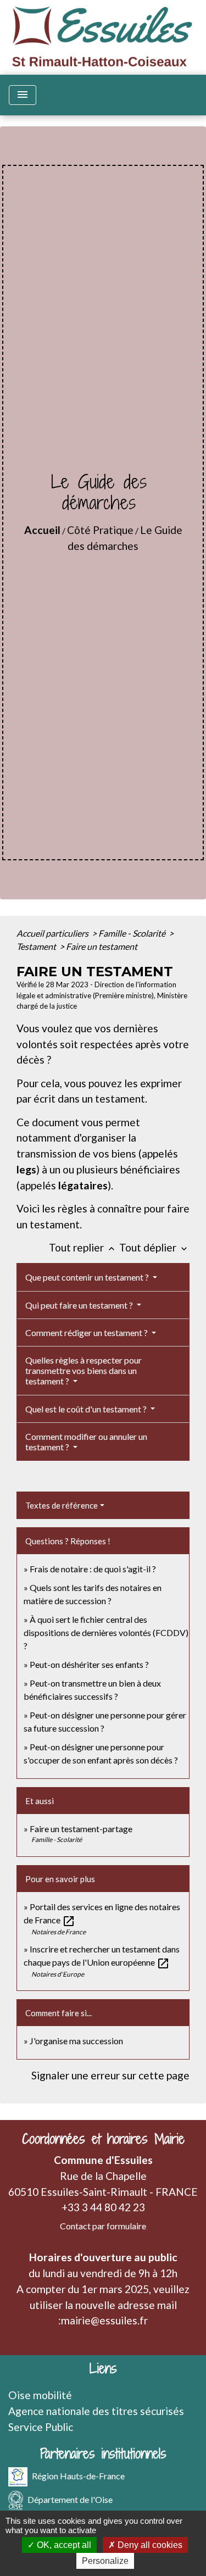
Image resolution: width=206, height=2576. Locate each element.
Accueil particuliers (53, 933)
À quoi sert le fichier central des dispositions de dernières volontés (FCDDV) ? (106, 1632)
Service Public (41, 2427)
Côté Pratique (100, 530)
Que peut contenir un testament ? (88, 1277)
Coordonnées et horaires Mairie (103, 2139)
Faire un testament (102, 946)
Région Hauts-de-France (78, 2476)
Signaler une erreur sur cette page (110, 2075)
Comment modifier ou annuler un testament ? (86, 1442)
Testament (37, 946)
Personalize (105, 2561)
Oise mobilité (40, 2395)
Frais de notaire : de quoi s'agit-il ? (93, 1569)
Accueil (42, 530)
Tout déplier (154, 1247)
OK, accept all (63, 2545)
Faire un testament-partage (81, 1829)
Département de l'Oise (70, 2499)
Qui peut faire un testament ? (80, 1305)
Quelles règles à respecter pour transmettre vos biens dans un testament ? (83, 1370)
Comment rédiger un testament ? (87, 1332)
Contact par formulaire (103, 2226)
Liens (103, 2369)
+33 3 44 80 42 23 (103, 2207)
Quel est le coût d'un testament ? (87, 1409)
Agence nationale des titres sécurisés (96, 2411)
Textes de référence (62, 1505)
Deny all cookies (149, 2545)
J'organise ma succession (76, 2041)
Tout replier (83, 1247)
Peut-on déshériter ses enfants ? (89, 1664)
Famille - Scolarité (133, 933)
